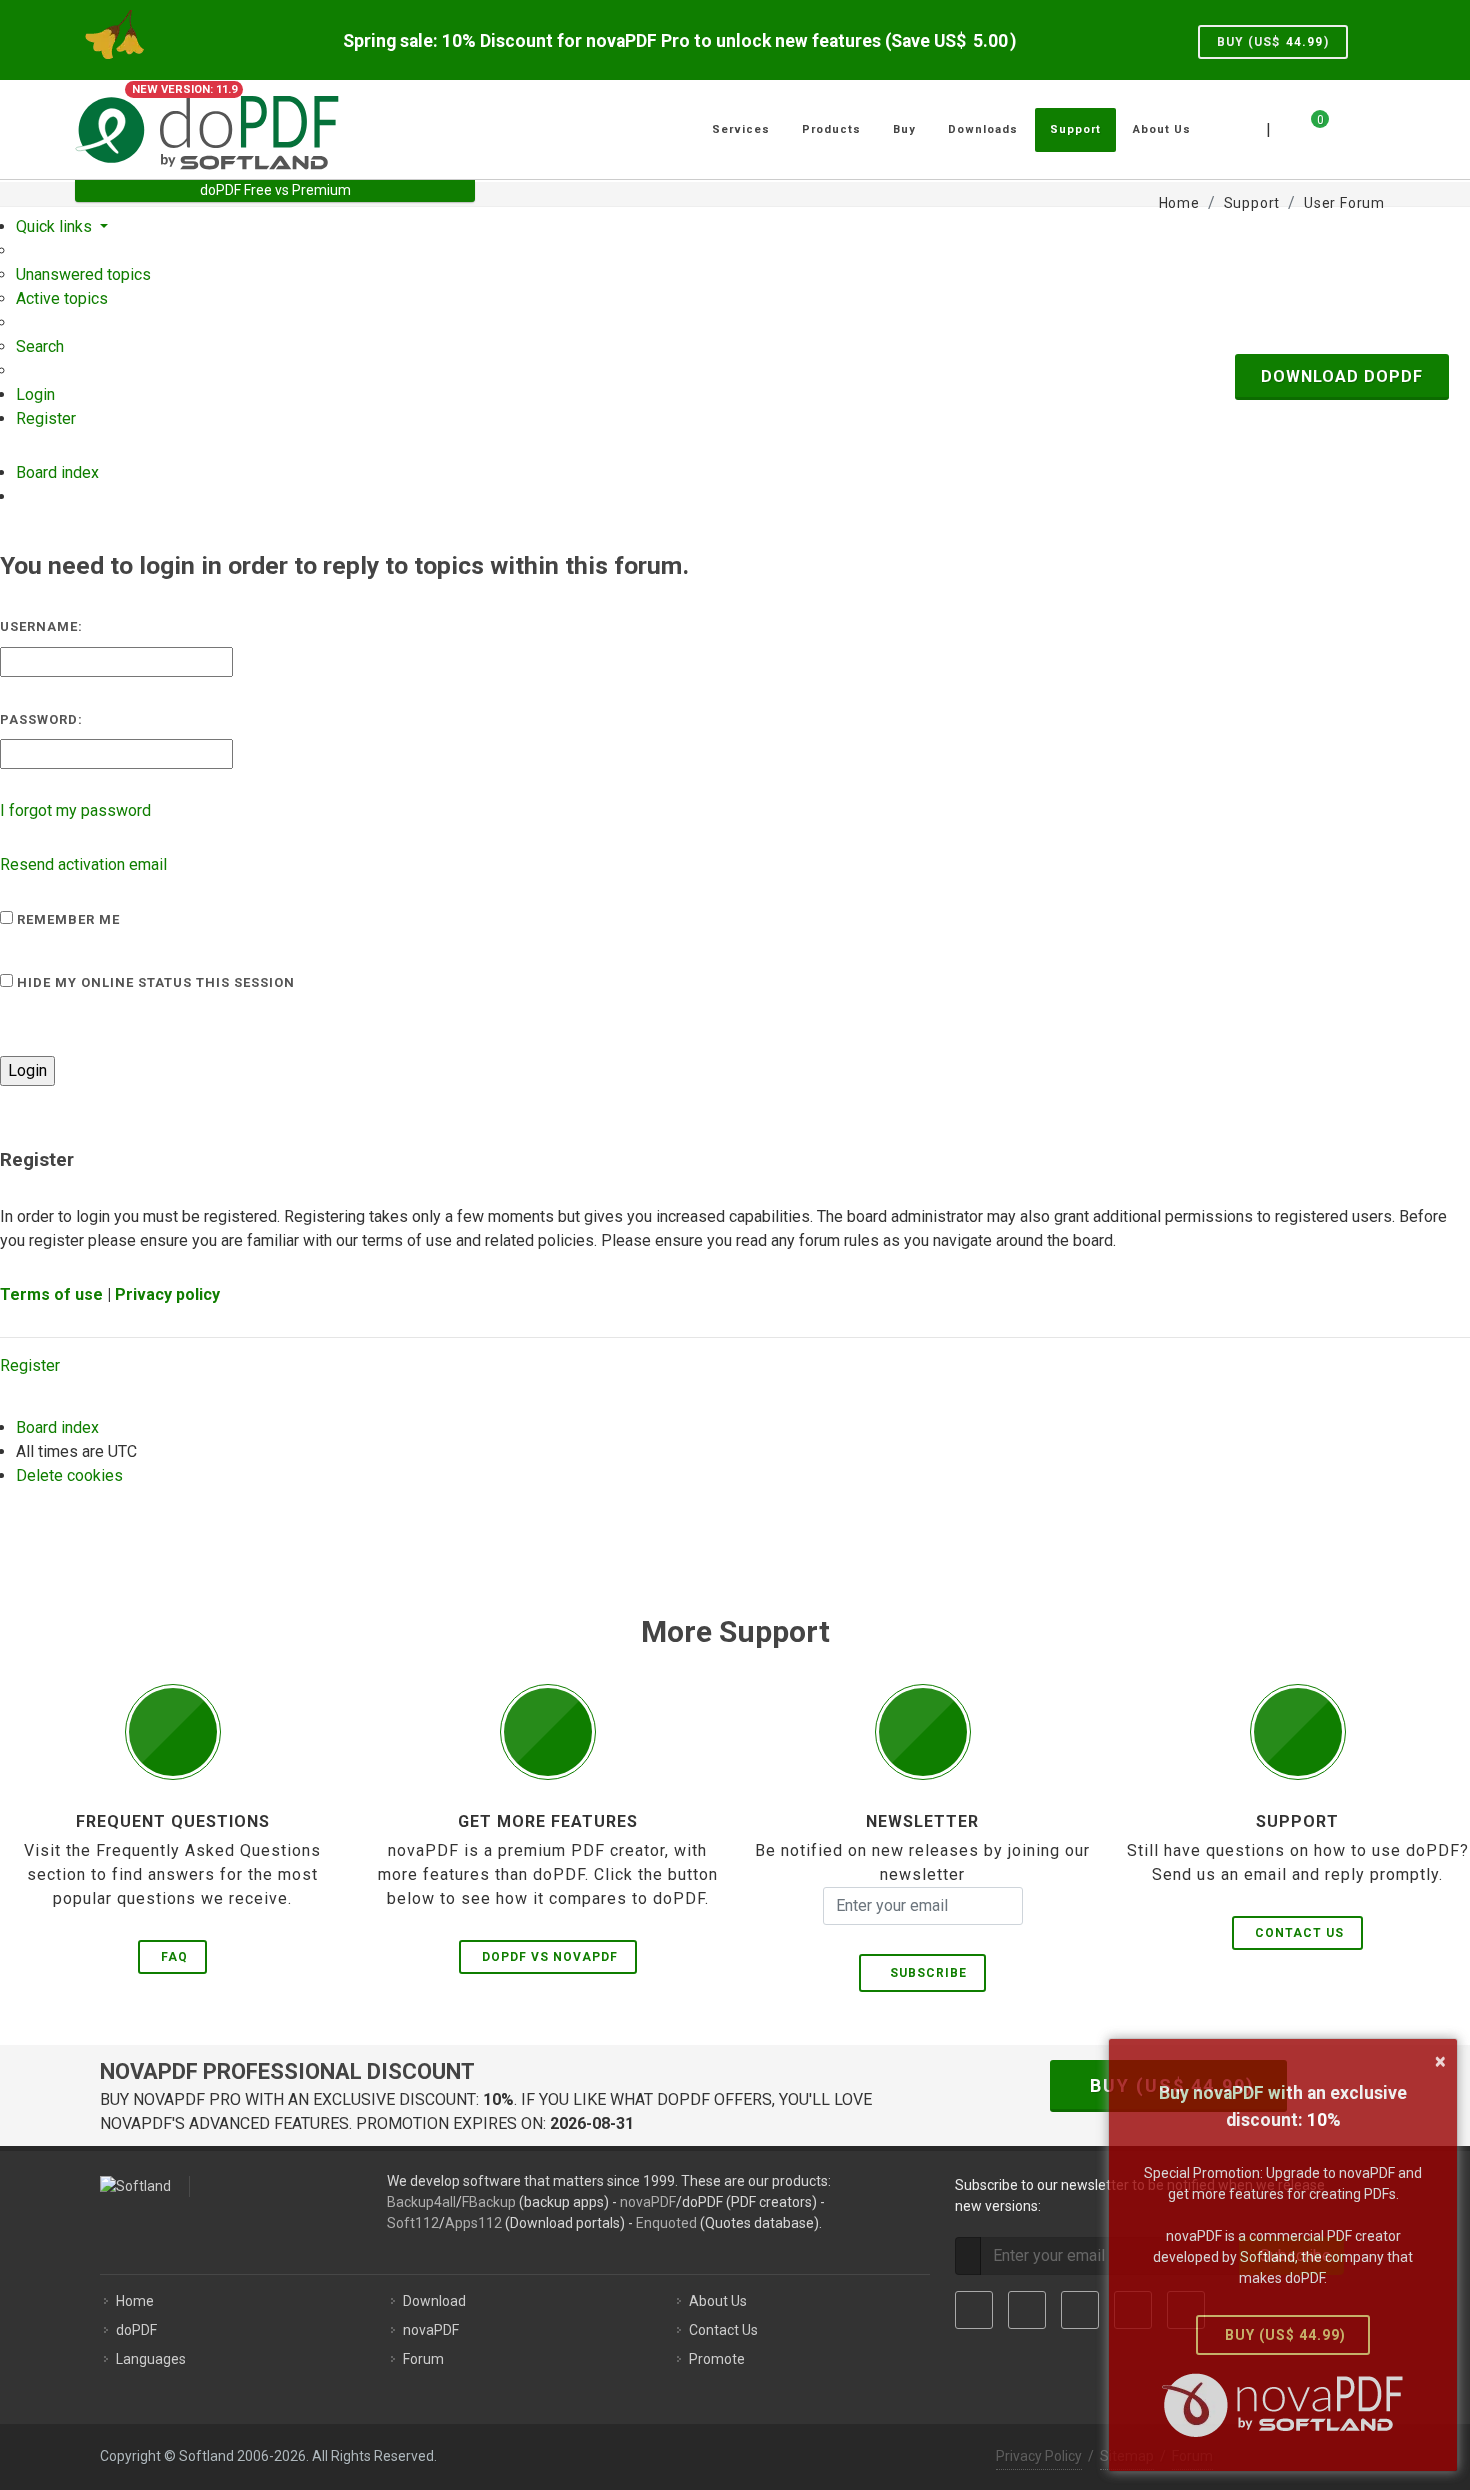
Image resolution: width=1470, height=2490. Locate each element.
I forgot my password (75, 810)
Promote (717, 2359)
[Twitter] (1027, 2310)
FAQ (174, 1957)
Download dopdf (1342, 376)
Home (135, 2301)
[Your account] (1342, 122)
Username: (41, 626)
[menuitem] (83, 274)
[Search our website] (1373, 127)
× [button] (1440, 2061)
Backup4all (421, 2202)
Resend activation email (83, 864)
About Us (718, 2301)
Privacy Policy (1039, 2456)
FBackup (489, 2202)
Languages (151, 2359)
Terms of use (51, 1294)
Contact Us (1299, 1933)
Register (30, 1365)
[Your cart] (1308, 127)
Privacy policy (167, 1294)
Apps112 (473, 2223)
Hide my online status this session (154, 982)
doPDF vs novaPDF (550, 1957)
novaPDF (648, 2202)
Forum (423, 2359)
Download (434, 2301)
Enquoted (666, 2223)
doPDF (136, 2330)
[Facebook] (974, 2310)
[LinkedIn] (1080, 2310)
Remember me (66, 919)
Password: (41, 719)
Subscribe (924, 1973)
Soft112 (413, 2223)
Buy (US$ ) (1273, 42)
